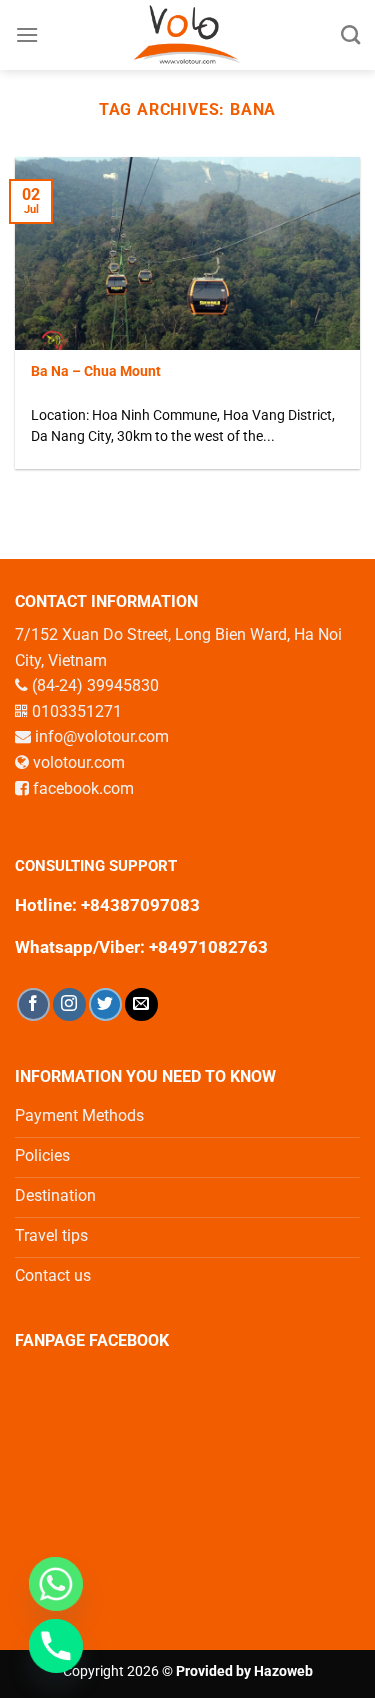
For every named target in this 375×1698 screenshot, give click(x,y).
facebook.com (83, 788)
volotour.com (79, 762)
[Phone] (56, 1646)
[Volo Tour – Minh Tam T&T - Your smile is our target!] (187, 35)
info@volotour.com (102, 736)
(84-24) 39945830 (95, 685)
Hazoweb (283, 1671)
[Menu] (27, 34)
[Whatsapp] (56, 1584)
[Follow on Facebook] (33, 1004)
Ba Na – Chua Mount (96, 371)
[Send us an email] (141, 1004)
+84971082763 (206, 947)
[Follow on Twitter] (105, 1004)
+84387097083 (140, 905)
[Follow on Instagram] (69, 1004)
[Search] (350, 34)
